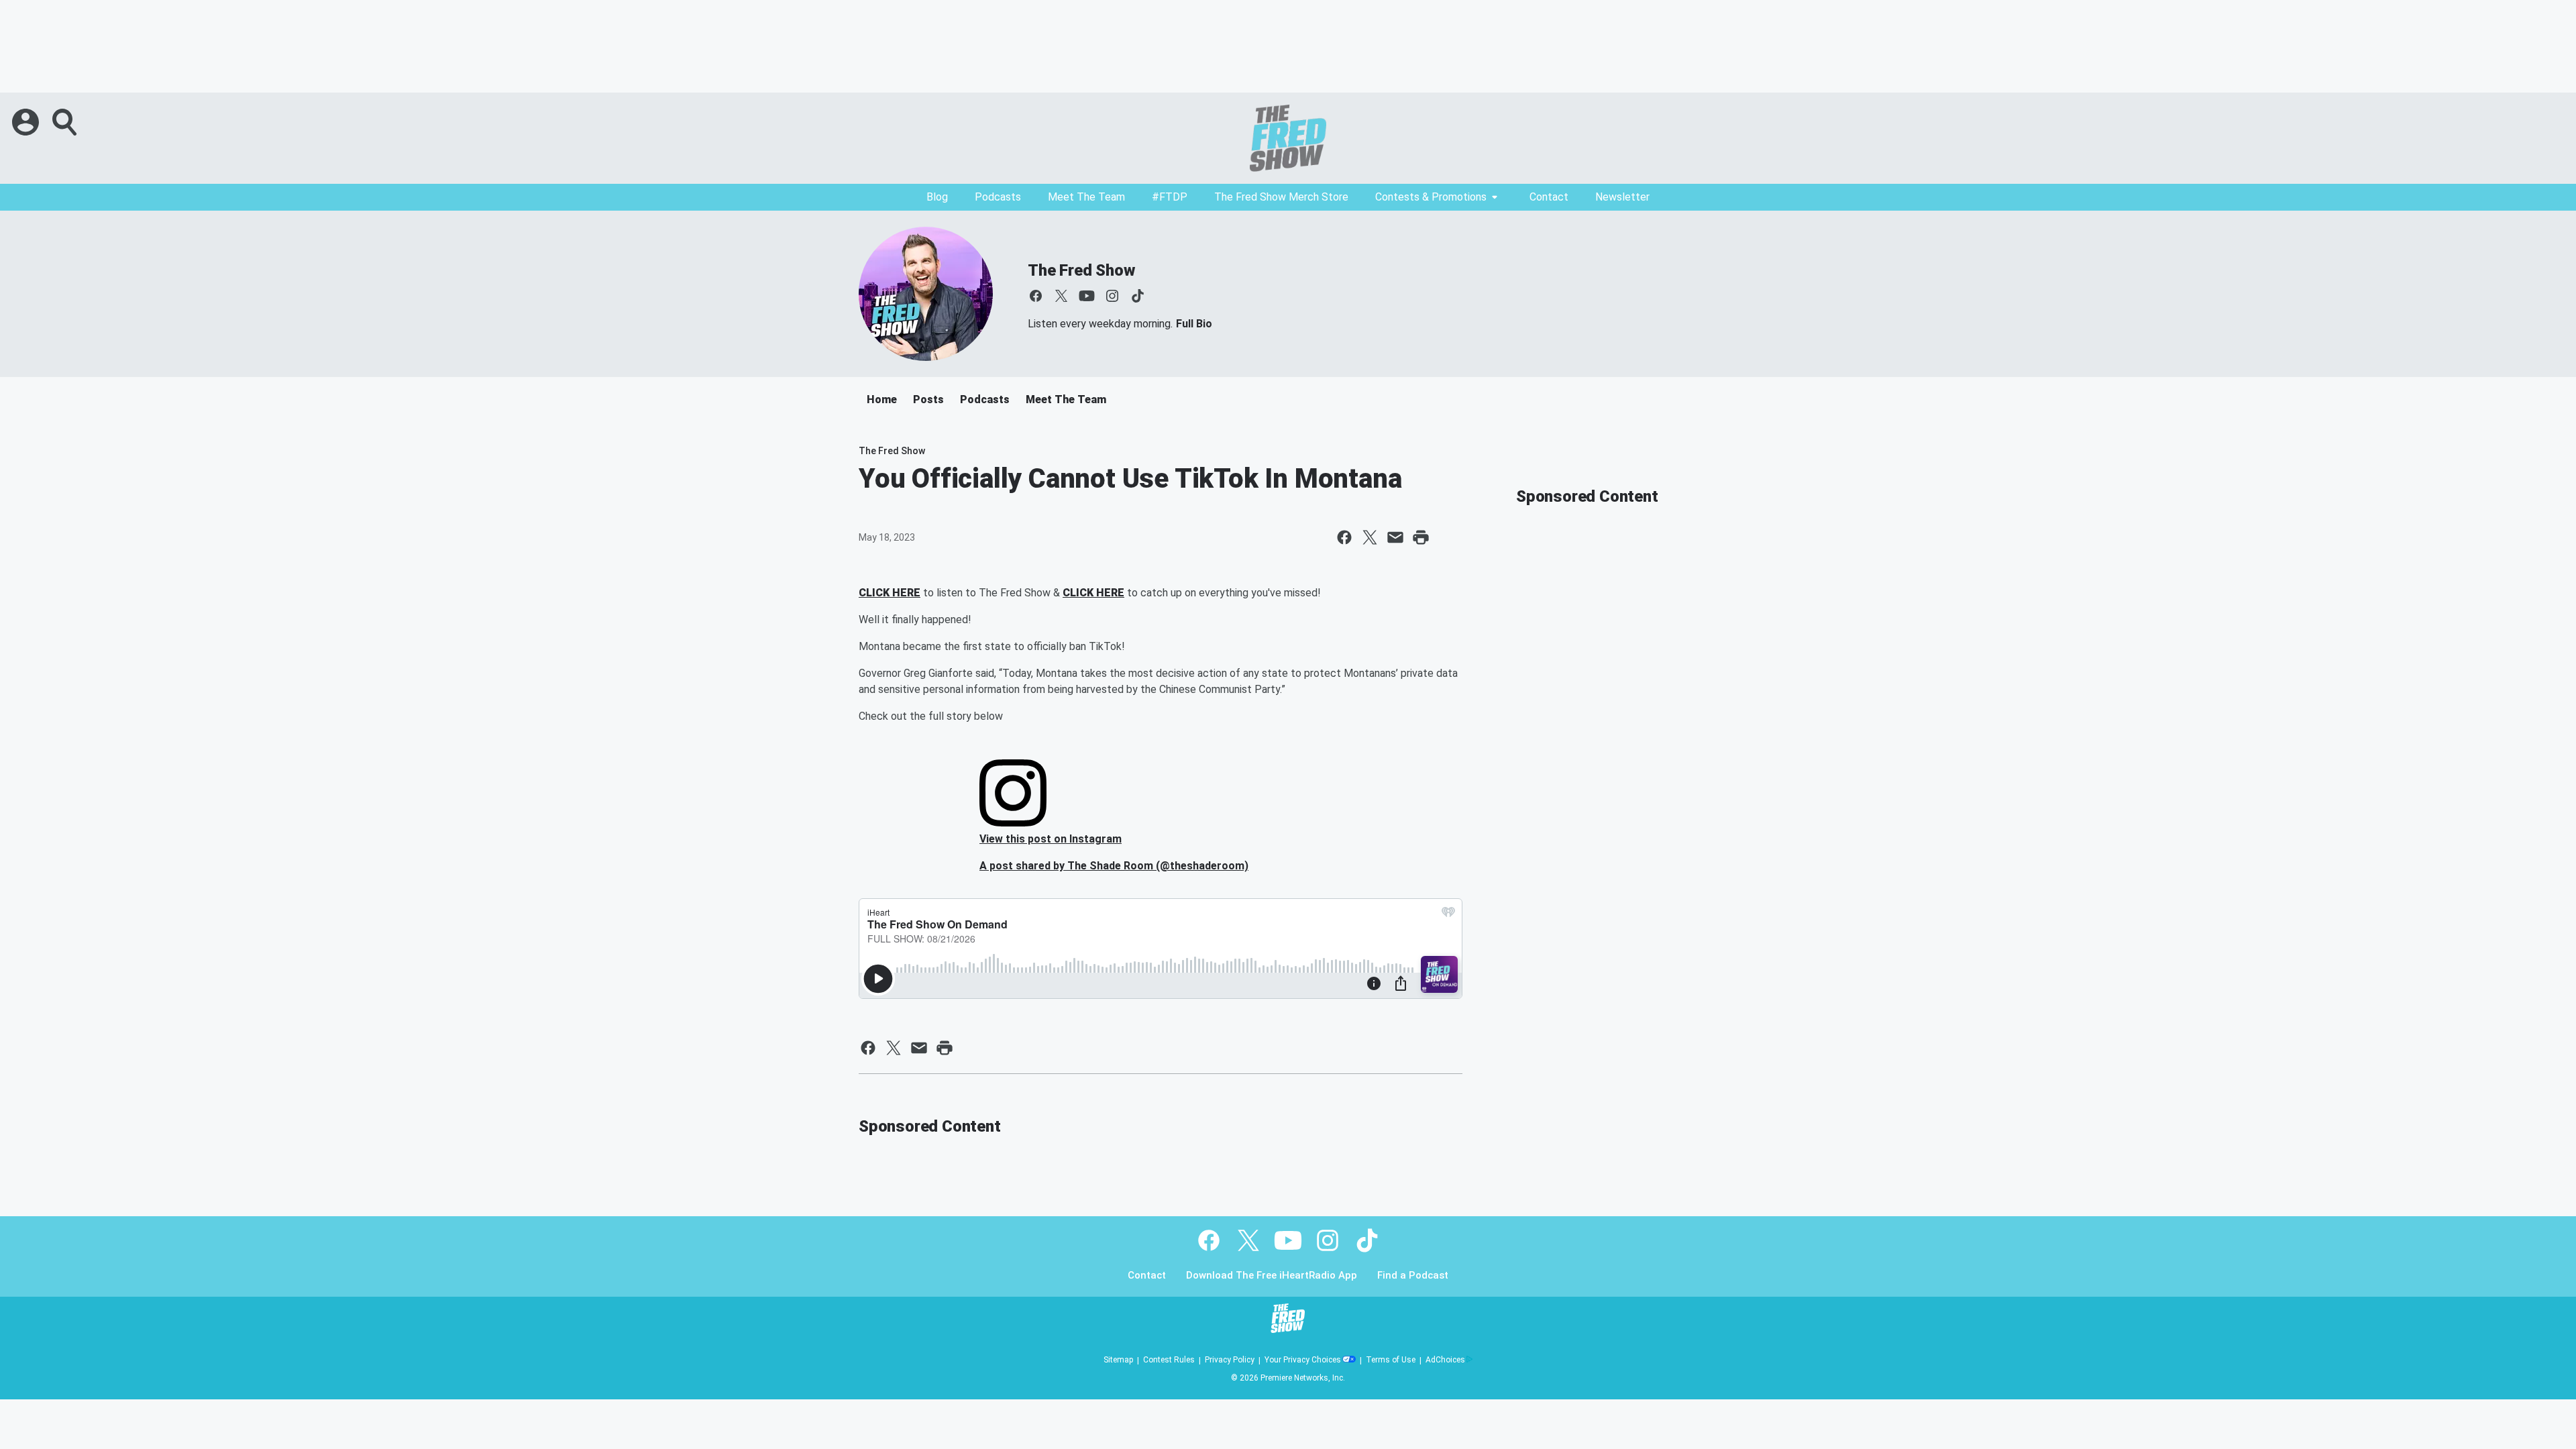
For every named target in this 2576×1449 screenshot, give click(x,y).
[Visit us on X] (1061, 296)
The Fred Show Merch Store (1281, 197)
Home (882, 399)
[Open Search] (66, 122)
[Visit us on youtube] (1087, 296)
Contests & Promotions (1431, 197)
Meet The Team (1086, 197)
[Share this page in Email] (1395, 537)
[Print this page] (1421, 537)
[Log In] (27, 122)
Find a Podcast (1413, 1276)
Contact (1549, 197)
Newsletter (1622, 197)
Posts (928, 399)
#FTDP (1170, 197)
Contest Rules (1169, 1360)
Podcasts (998, 197)
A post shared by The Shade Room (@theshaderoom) (1114, 866)
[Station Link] (1288, 138)
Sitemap (1118, 1360)
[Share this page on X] (1370, 537)
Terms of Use (1391, 1360)
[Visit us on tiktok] (1138, 296)
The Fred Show (1081, 270)
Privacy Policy (1230, 1360)
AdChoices (1445, 1360)
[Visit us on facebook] (1036, 296)
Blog (937, 197)
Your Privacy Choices (1303, 1360)
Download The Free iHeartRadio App (1272, 1276)
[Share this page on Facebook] (1344, 537)
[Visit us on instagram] (1112, 296)
